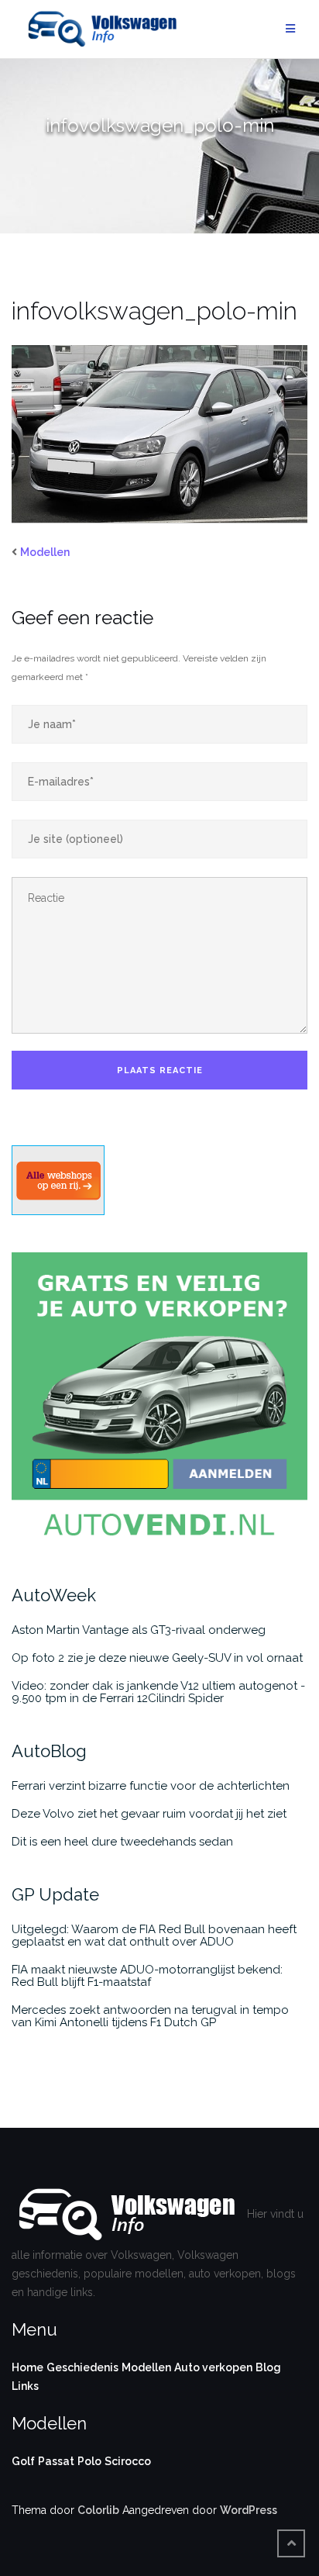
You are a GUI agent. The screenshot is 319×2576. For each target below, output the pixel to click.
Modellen (45, 552)
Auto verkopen (213, 2367)
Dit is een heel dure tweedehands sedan (122, 1842)
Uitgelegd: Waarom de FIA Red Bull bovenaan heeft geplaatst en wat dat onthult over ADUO (154, 1935)
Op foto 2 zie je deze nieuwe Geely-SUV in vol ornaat (157, 1658)
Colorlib (98, 2510)
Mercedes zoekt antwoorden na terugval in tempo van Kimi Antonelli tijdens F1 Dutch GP (150, 2016)
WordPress (249, 2510)
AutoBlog (49, 1751)
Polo (89, 2461)
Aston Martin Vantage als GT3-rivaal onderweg (139, 1630)
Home (27, 2367)
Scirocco (128, 2461)
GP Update (55, 1894)
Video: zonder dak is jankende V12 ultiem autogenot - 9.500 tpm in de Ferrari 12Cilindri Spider (158, 1692)
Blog (268, 2367)
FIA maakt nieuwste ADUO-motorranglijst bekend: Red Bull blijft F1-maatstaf (147, 1976)
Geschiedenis (82, 2367)
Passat (56, 2461)
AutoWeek (54, 1595)
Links (25, 2386)
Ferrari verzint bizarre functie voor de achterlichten (151, 1786)
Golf (23, 2461)
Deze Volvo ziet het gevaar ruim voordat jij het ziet (149, 1814)
